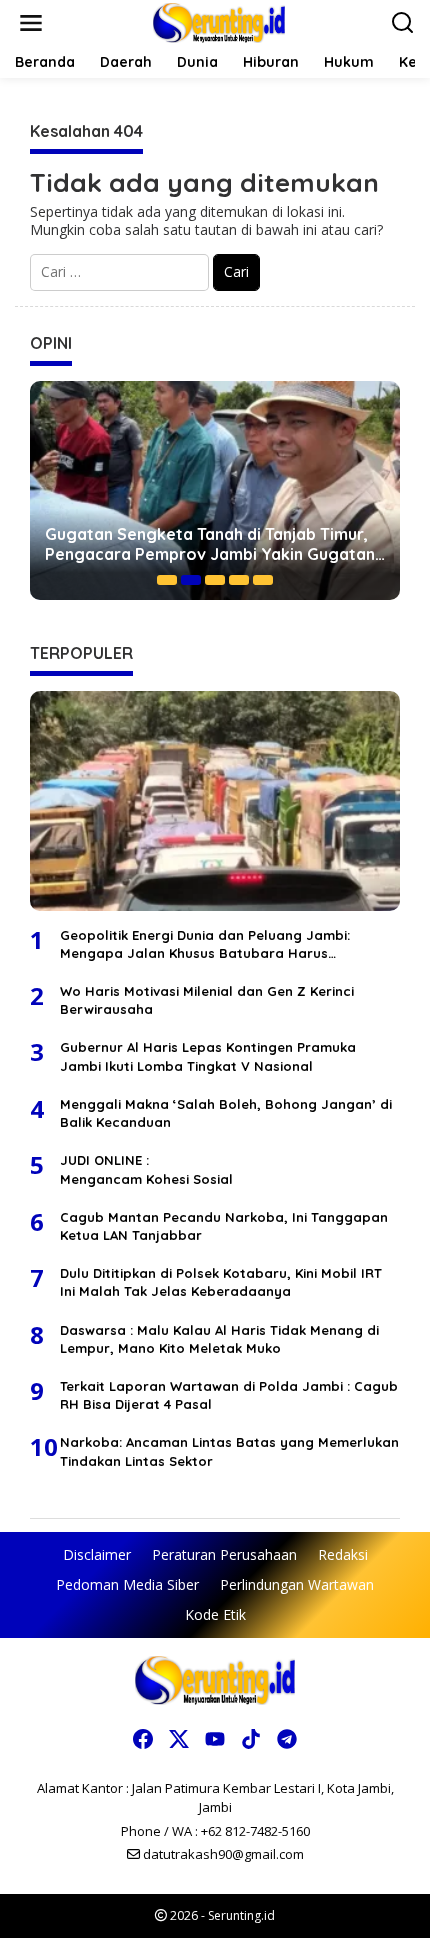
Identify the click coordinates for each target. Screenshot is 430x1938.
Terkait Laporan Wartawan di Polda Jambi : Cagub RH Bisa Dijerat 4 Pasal (229, 1395)
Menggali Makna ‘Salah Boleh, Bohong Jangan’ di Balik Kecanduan (226, 1113)
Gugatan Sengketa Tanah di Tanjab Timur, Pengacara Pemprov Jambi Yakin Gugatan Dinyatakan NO (210, 545)
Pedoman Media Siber (127, 1584)
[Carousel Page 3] (215, 580)
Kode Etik (215, 1614)
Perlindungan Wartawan (297, 1584)
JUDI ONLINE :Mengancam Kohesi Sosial (146, 1169)
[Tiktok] (251, 1739)
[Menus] (31, 23)
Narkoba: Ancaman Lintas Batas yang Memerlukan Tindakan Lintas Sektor (229, 1451)
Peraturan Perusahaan (224, 1554)
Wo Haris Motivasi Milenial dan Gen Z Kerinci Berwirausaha (207, 1000)
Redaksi (343, 1554)
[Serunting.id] (219, 21)
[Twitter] (179, 1739)
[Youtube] (215, 1739)
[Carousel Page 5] (263, 580)
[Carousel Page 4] (239, 580)
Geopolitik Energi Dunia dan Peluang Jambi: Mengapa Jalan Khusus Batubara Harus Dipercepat (205, 944)
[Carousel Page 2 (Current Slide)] (191, 580)
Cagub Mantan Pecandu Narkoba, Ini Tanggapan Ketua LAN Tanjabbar (224, 1226)
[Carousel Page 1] (167, 580)
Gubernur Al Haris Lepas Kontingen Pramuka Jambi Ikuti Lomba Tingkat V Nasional (208, 1056)
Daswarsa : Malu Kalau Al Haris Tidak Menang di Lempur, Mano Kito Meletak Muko (219, 1339)
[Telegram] (287, 1739)
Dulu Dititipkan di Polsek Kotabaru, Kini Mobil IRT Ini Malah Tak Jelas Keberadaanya (221, 1282)
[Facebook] (143, 1739)
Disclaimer (97, 1554)
